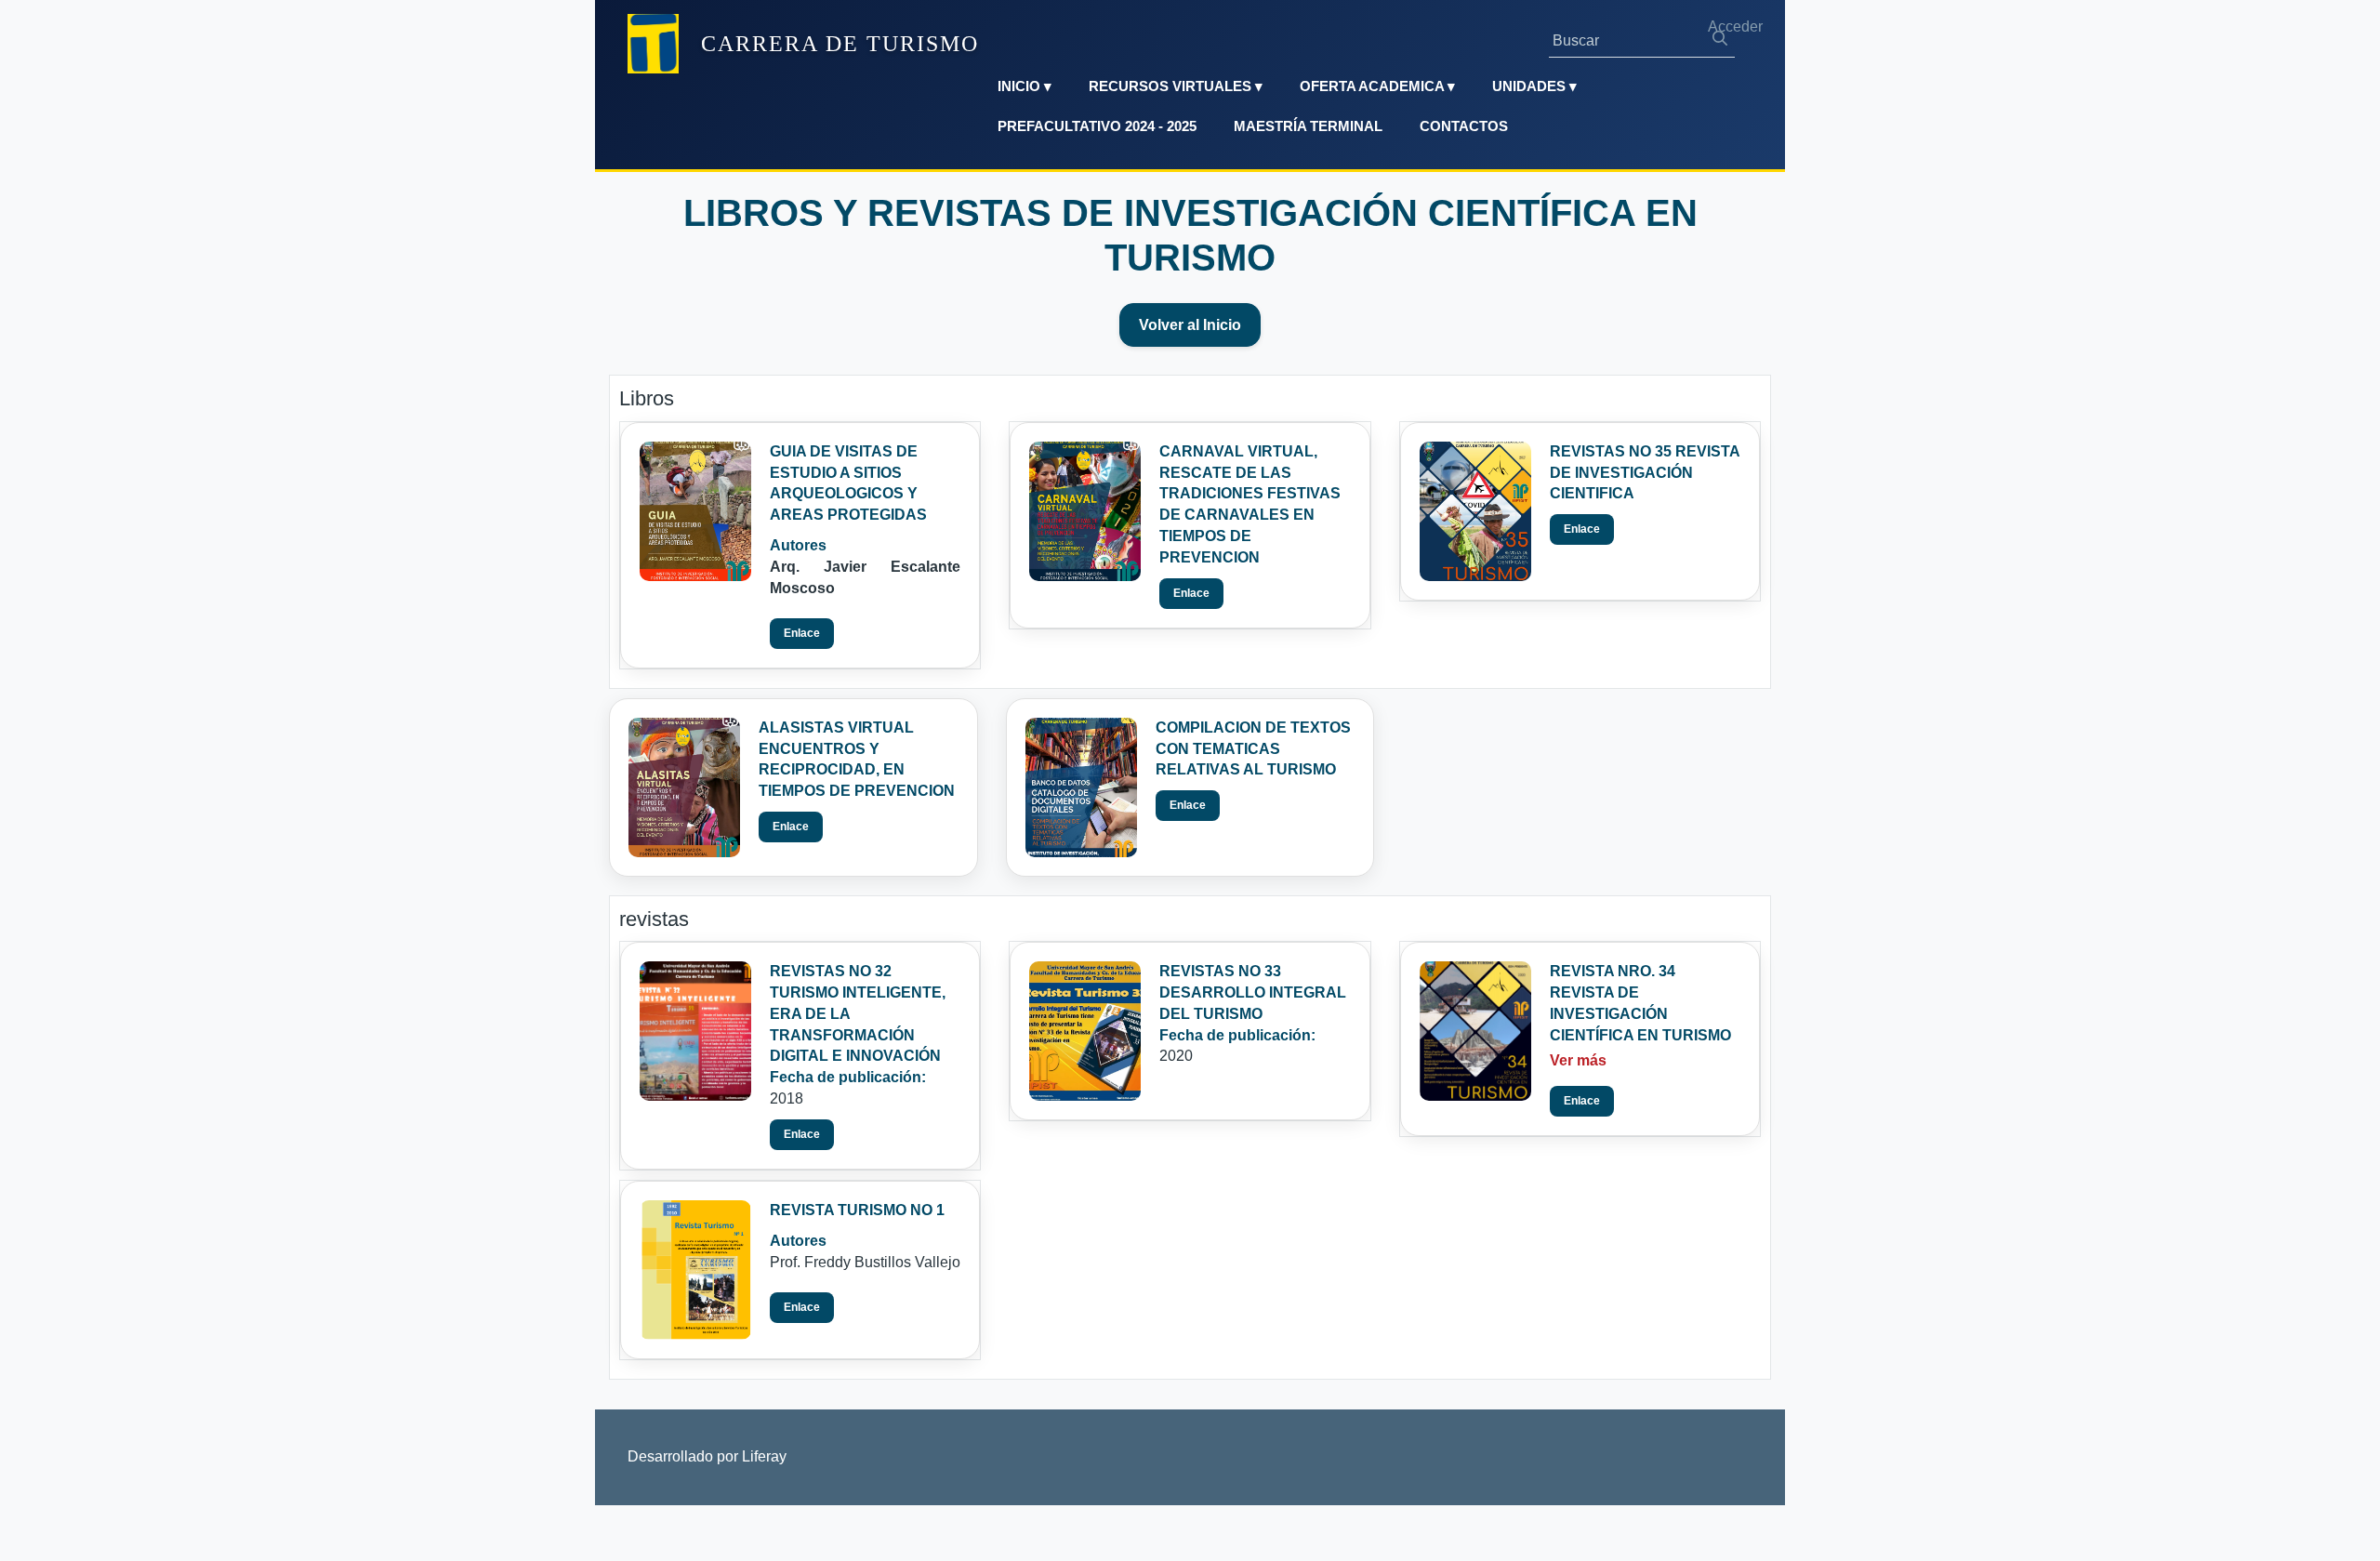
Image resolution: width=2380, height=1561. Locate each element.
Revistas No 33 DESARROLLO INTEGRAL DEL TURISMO (1253, 992)
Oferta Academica (1377, 86)
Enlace (802, 633)
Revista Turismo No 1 (857, 1210)
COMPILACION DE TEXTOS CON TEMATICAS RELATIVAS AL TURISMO (1253, 749)
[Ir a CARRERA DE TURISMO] (653, 44)
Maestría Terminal (1308, 126)
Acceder (1735, 26)
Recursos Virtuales (1176, 86)
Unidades (1534, 86)
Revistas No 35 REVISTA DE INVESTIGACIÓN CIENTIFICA (1645, 473)
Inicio (1025, 86)
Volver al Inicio (1190, 325)
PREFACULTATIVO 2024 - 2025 (1097, 126)
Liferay (764, 1456)
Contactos (1464, 126)
